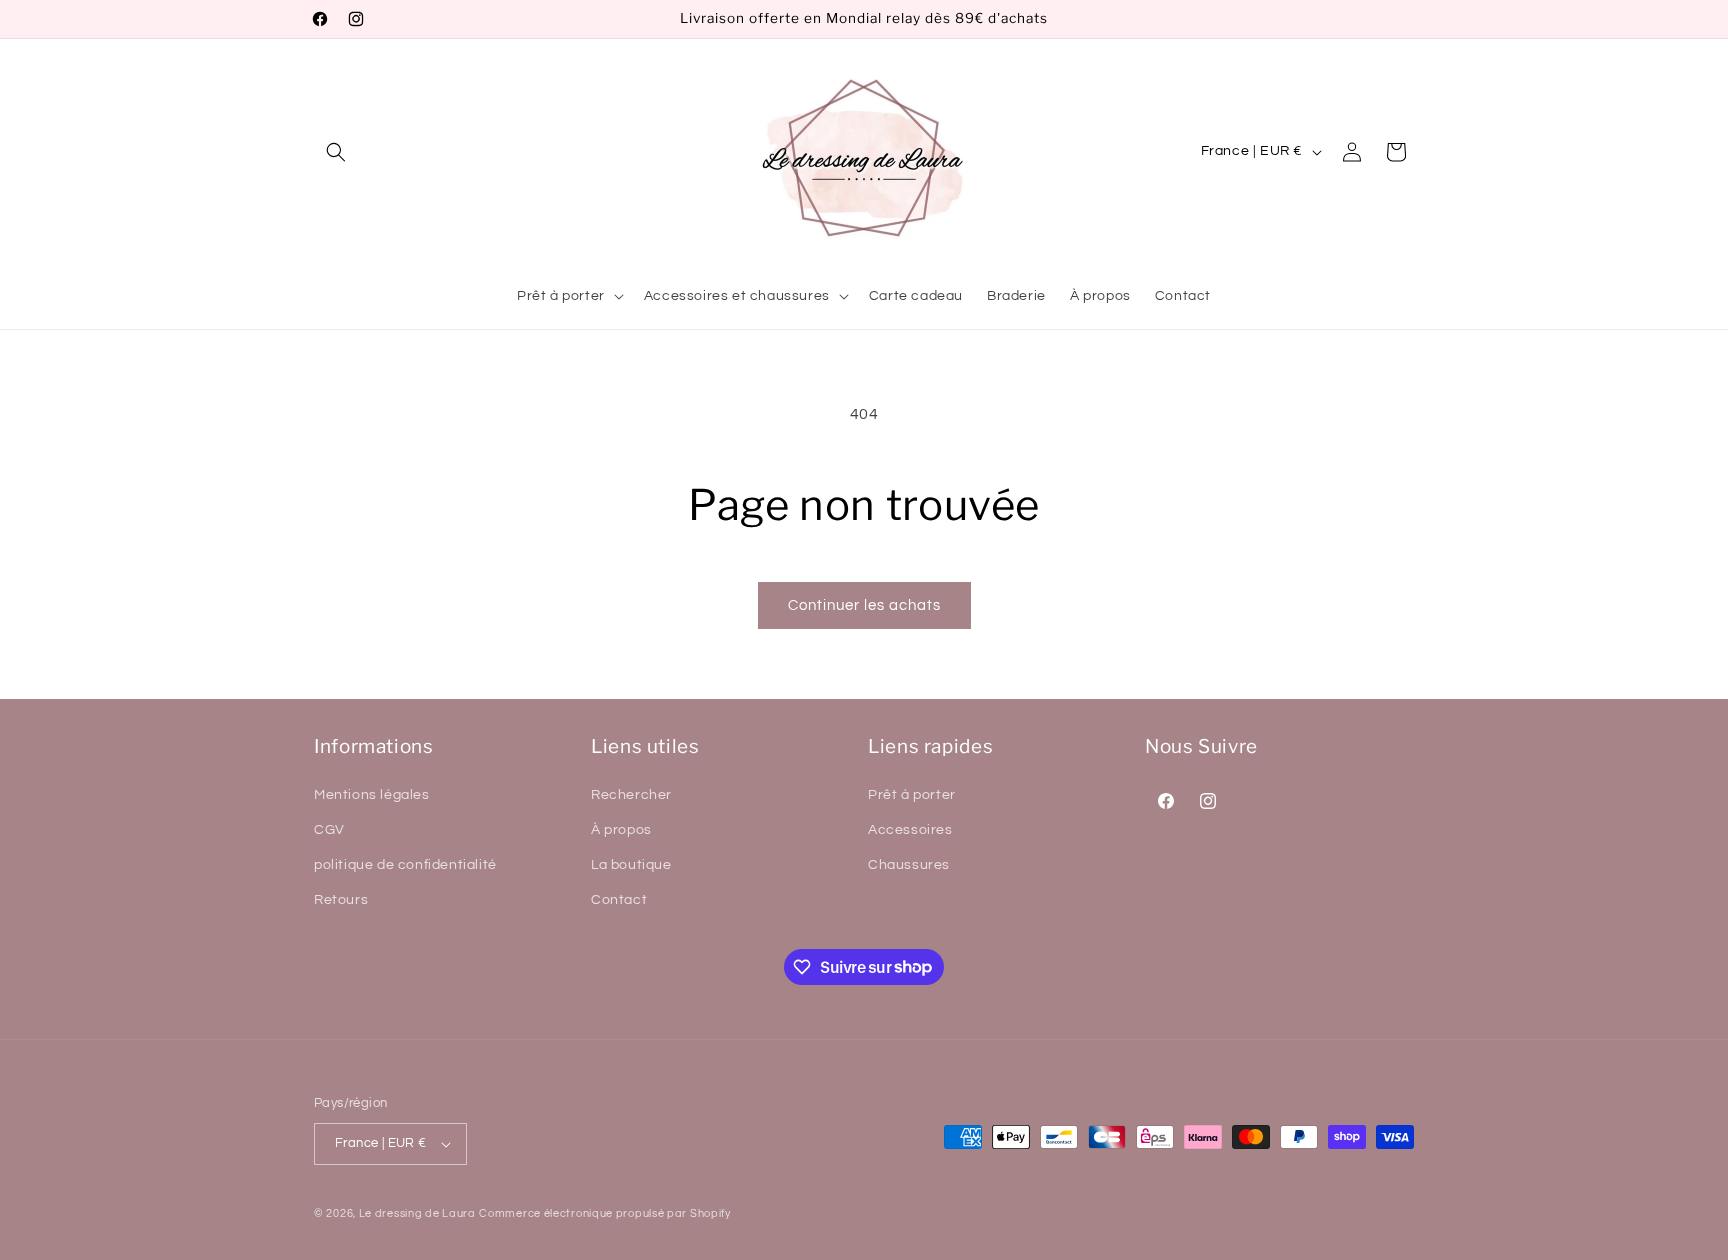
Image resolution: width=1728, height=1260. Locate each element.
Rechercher (631, 795)
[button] (336, 152)
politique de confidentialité (405, 865)
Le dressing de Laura (417, 1213)
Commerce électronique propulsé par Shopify (604, 1213)
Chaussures (909, 865)
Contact (619, 900)
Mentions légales (372, 795)
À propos (621, 830)
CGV (329, 830)
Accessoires (910, 830)
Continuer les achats (864, 605)
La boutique (631, 865)
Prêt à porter (912, 795)
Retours (341, 900)
